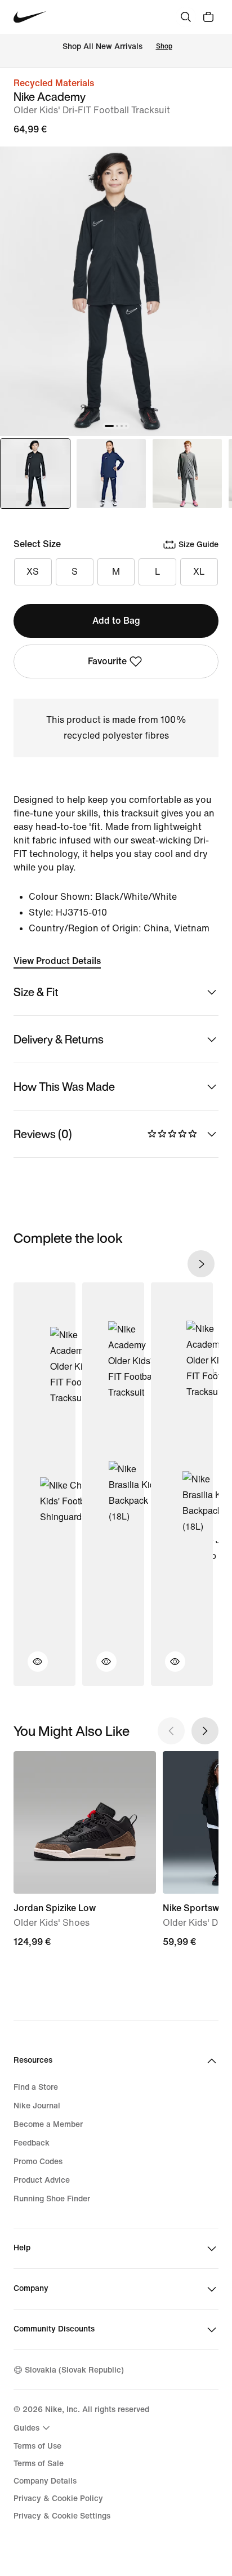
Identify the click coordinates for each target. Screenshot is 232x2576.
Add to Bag (116, 621)
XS (33, 572)
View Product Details (57, 961)
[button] (31, 1668)
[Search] (186, 17)
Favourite (107, 661)
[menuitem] (33, 2428)
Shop (164, 46)
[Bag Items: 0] (208, 17)
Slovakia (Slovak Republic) (74, 2370)
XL (199, 572)
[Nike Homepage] (30, 17)
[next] (201, 1264)
